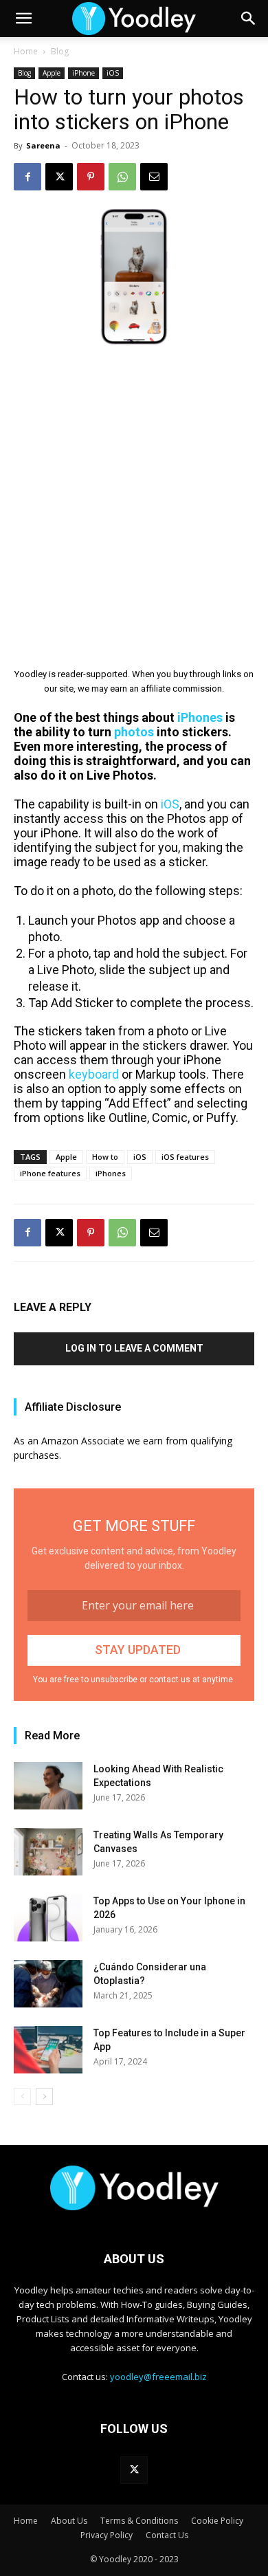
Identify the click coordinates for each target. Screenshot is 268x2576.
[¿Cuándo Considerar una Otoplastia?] (48, 1984)
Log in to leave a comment (134, 1348)
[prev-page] (22, 2096)
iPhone (83, 73)
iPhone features (50, 1173)
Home (26, 51)
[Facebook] (27, 177)
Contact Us (167, 2535)
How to (105, 1157)
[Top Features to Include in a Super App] (48, 2050)
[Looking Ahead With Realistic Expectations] (48, 1786)
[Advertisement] (134, 496)
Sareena (43, 145)
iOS (113, 73)
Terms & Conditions (139, 2521)
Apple (52, 73)
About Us (69, 2521)
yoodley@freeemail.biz (158, 2377)
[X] (59, 177)
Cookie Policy (217, 2521)
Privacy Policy (107, 2535)
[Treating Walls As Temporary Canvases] (48, 1852)
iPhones (111, 1173)
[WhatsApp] (122, 177)
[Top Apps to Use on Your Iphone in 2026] (48, 1918)
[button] (23, 19)
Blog (60, 51)
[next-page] (44, 2096)
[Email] (154, 177)
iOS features (185, 1157)
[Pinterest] (91, 177)
